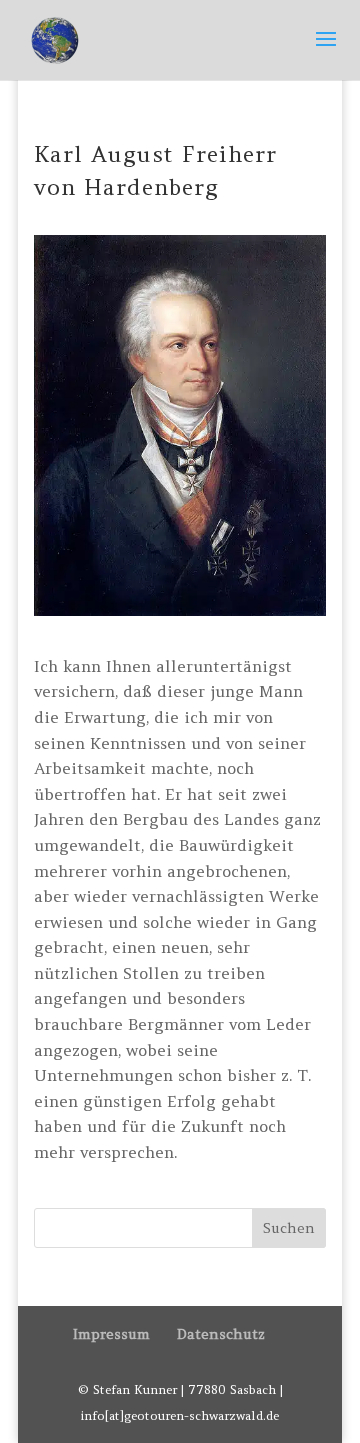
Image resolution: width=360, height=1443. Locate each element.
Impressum (111, 1334)
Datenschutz (221, 1334)
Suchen (289, 1228)
